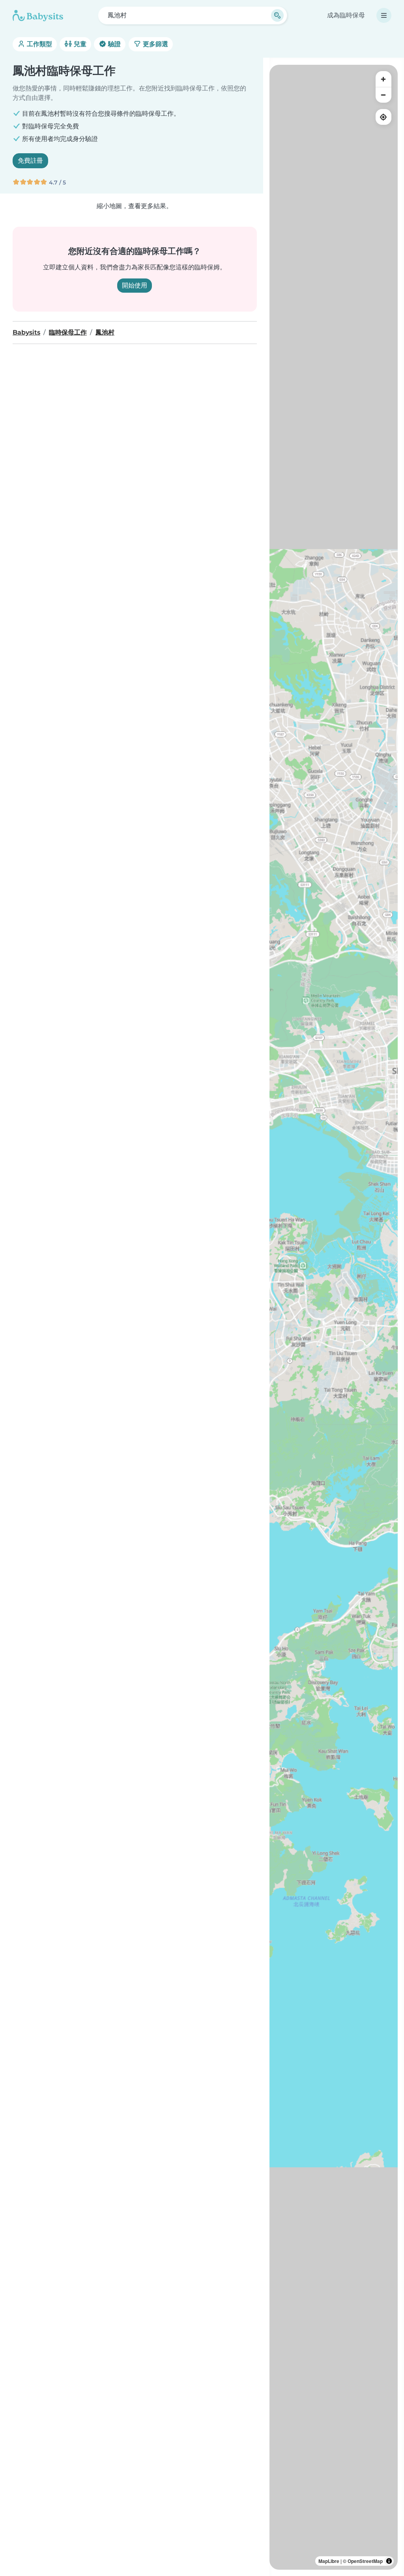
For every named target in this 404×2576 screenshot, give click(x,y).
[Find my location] (383, 117)
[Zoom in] (383, 79)
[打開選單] (384, 15)
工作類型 (39, 44)
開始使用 (135, 285)
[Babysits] (38, 15)
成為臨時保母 (346, 15)
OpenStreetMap (365, 2561)
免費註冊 (30, 161)
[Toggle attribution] (389, 2561)
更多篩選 (155, 44)
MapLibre (329, 2561)
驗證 (114, 44)
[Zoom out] (383, 95)
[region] (334, 1317)
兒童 (79, 44)
